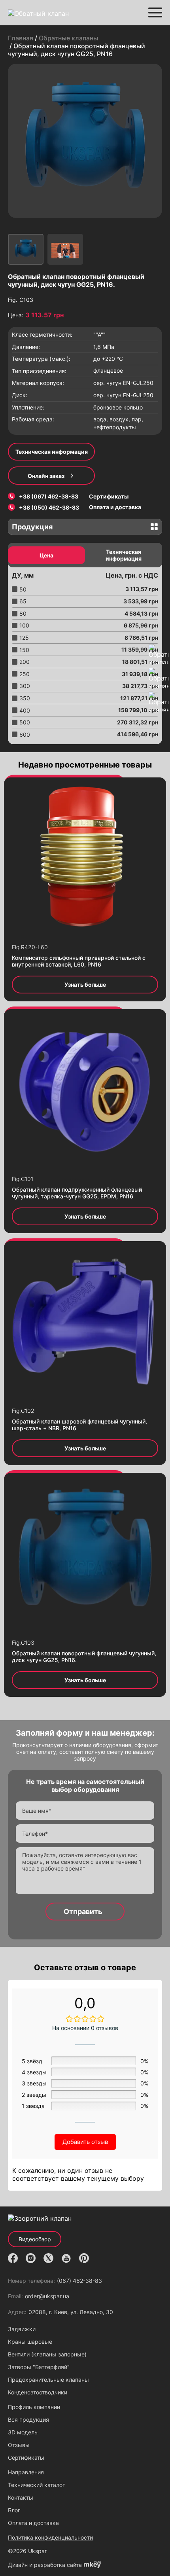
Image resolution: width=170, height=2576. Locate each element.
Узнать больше (85, 985)
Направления (26, 2472)
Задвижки (22, 2329)
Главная (21, 38)
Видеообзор (35, 2239)
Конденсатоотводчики (38, 2392)
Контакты (21, 2497)
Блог (14, 2510)
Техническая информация (52, 452)
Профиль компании (34, 2407)
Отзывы (19, 2445)
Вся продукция (28, 2420)
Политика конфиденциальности (50, 2537)
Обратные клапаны (68, 38)
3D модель (23, 2432)
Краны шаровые (30, 2342)
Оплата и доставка (115, 507)
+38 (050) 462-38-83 (49, 507)
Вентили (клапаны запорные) (47, 2354)
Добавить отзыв (85, 2142)
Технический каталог (36, 2485)
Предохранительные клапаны (48, 2380)
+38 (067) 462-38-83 (49, 496)
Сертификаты (109, 496)
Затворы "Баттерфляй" (39, 2367)
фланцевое (108, 371)
